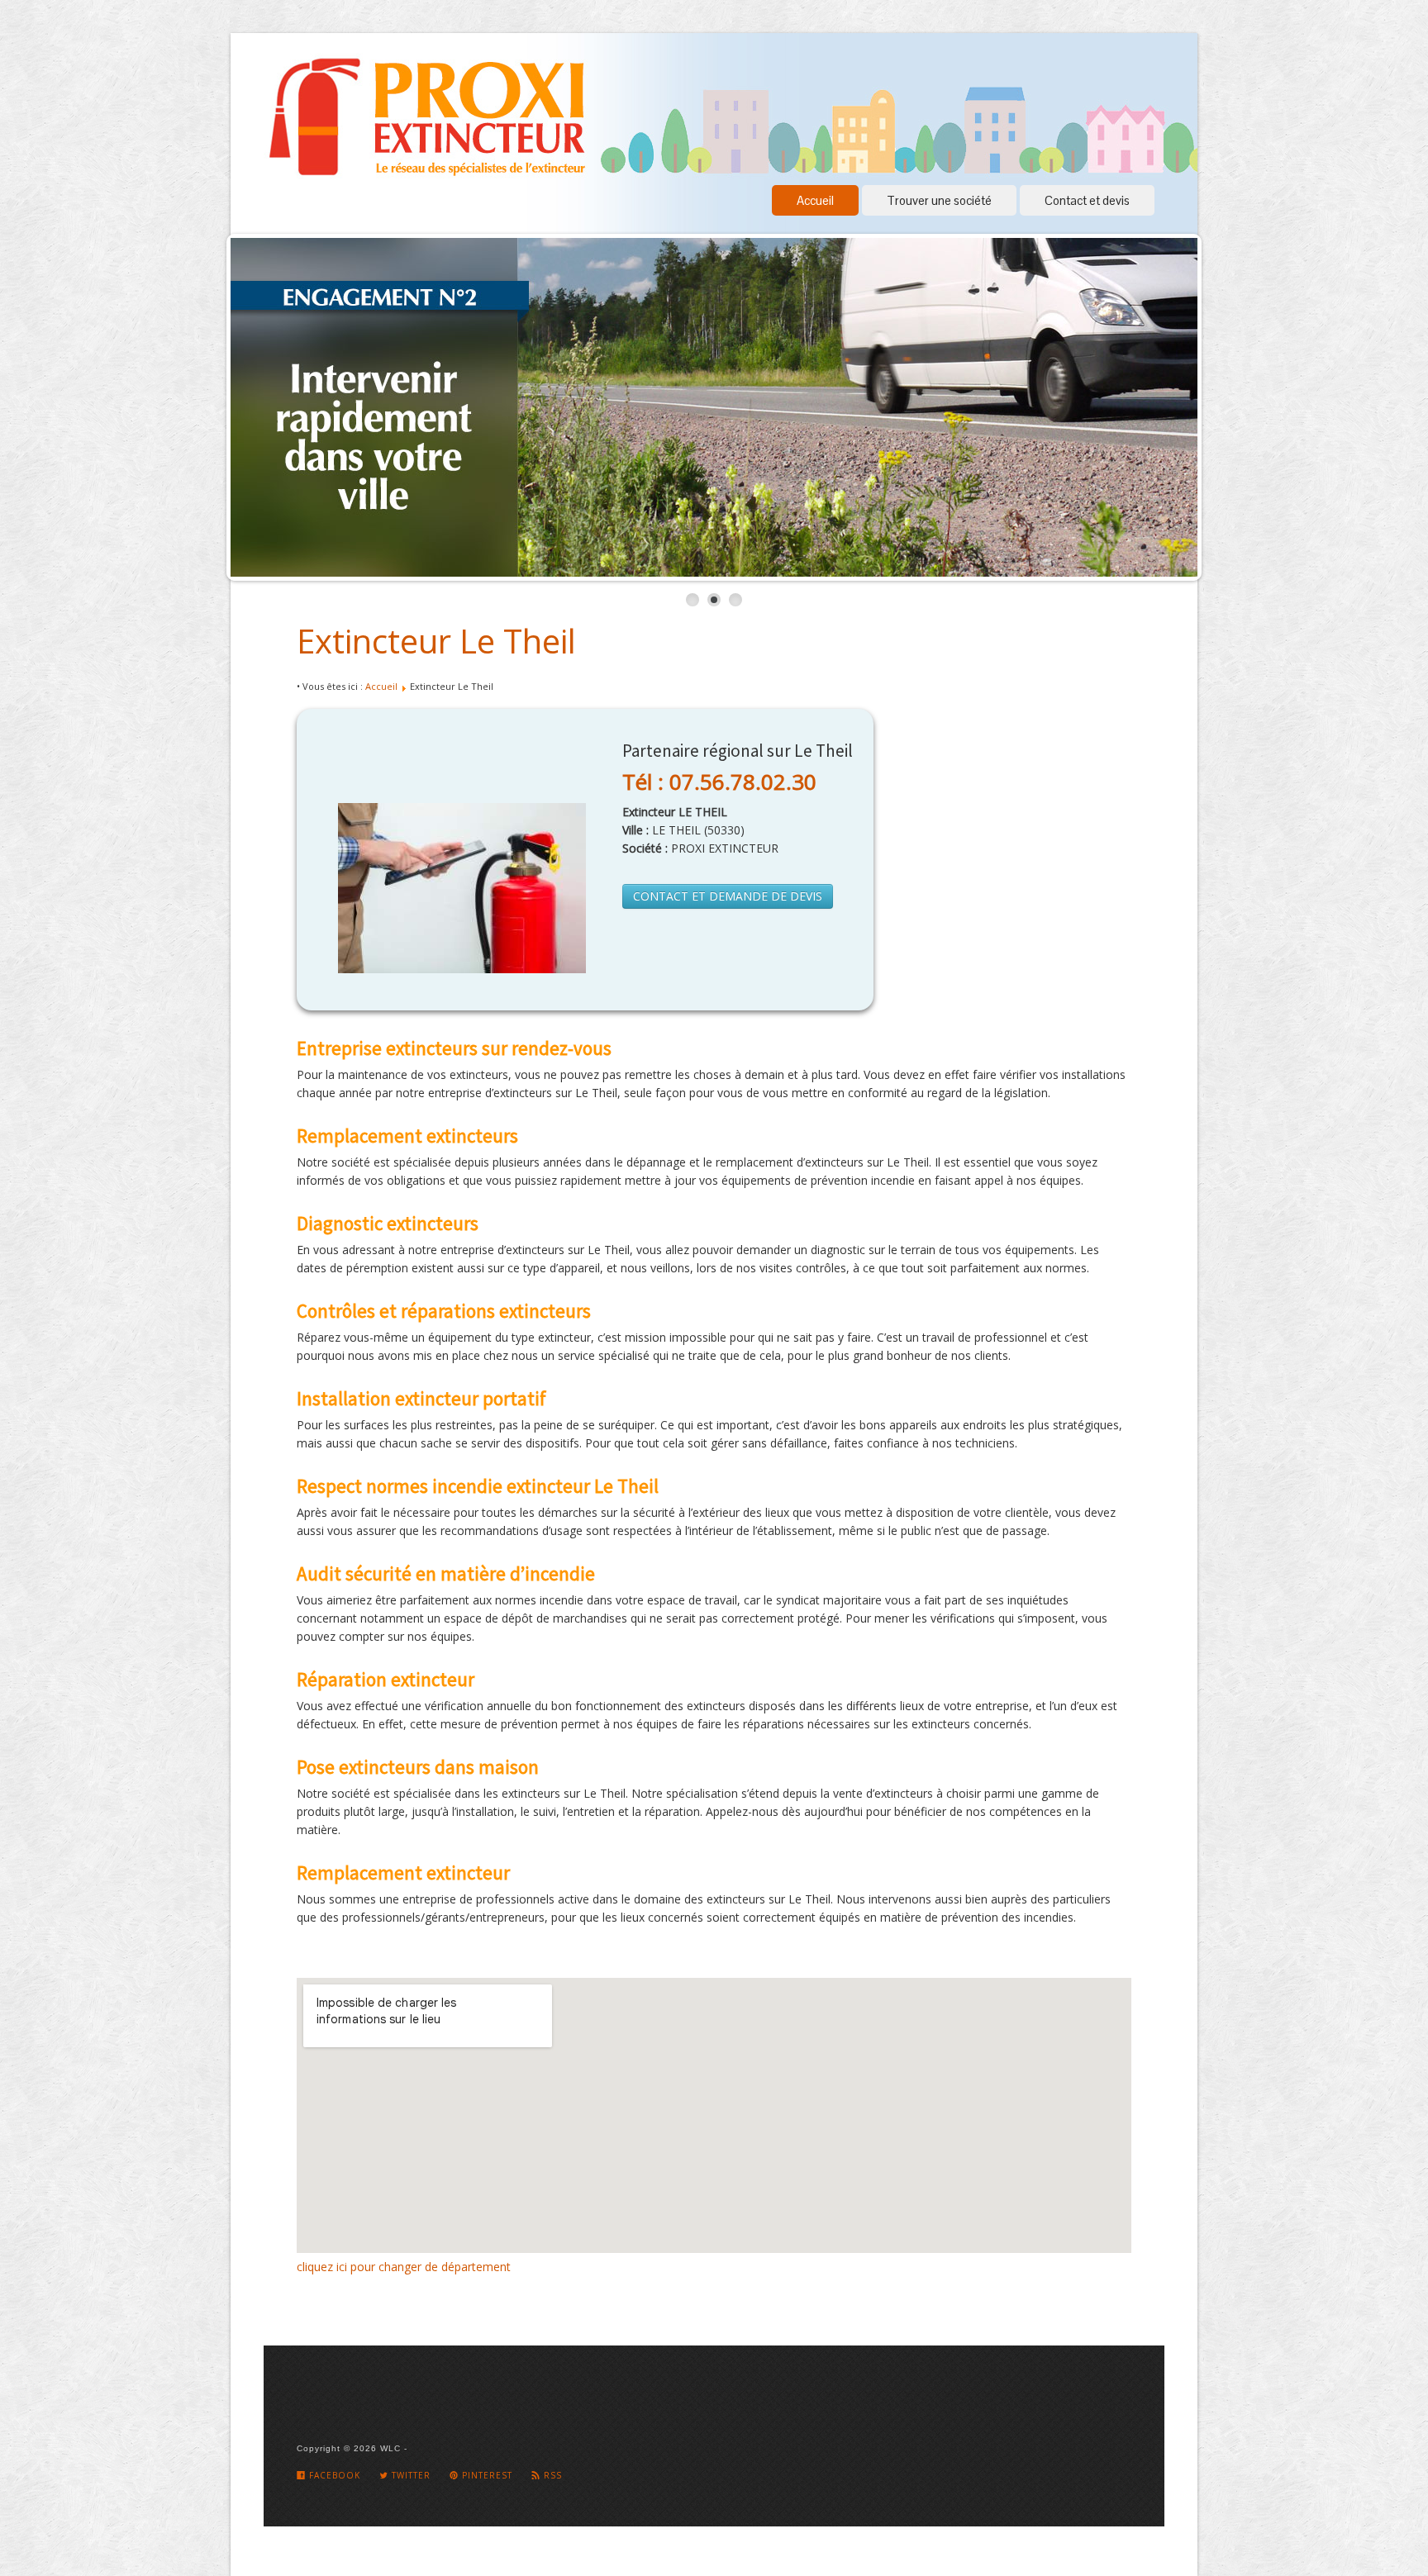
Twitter (409, 2475)
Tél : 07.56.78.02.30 (719, 782)
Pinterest (486, 2475)
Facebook (333, 2475)
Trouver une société (939, 200)
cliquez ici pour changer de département (404, 2267)
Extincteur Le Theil (436, 641)
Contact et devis (1087, 200)
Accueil (815, 200)
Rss (551, 2475)
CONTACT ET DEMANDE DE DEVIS (728, 896)
